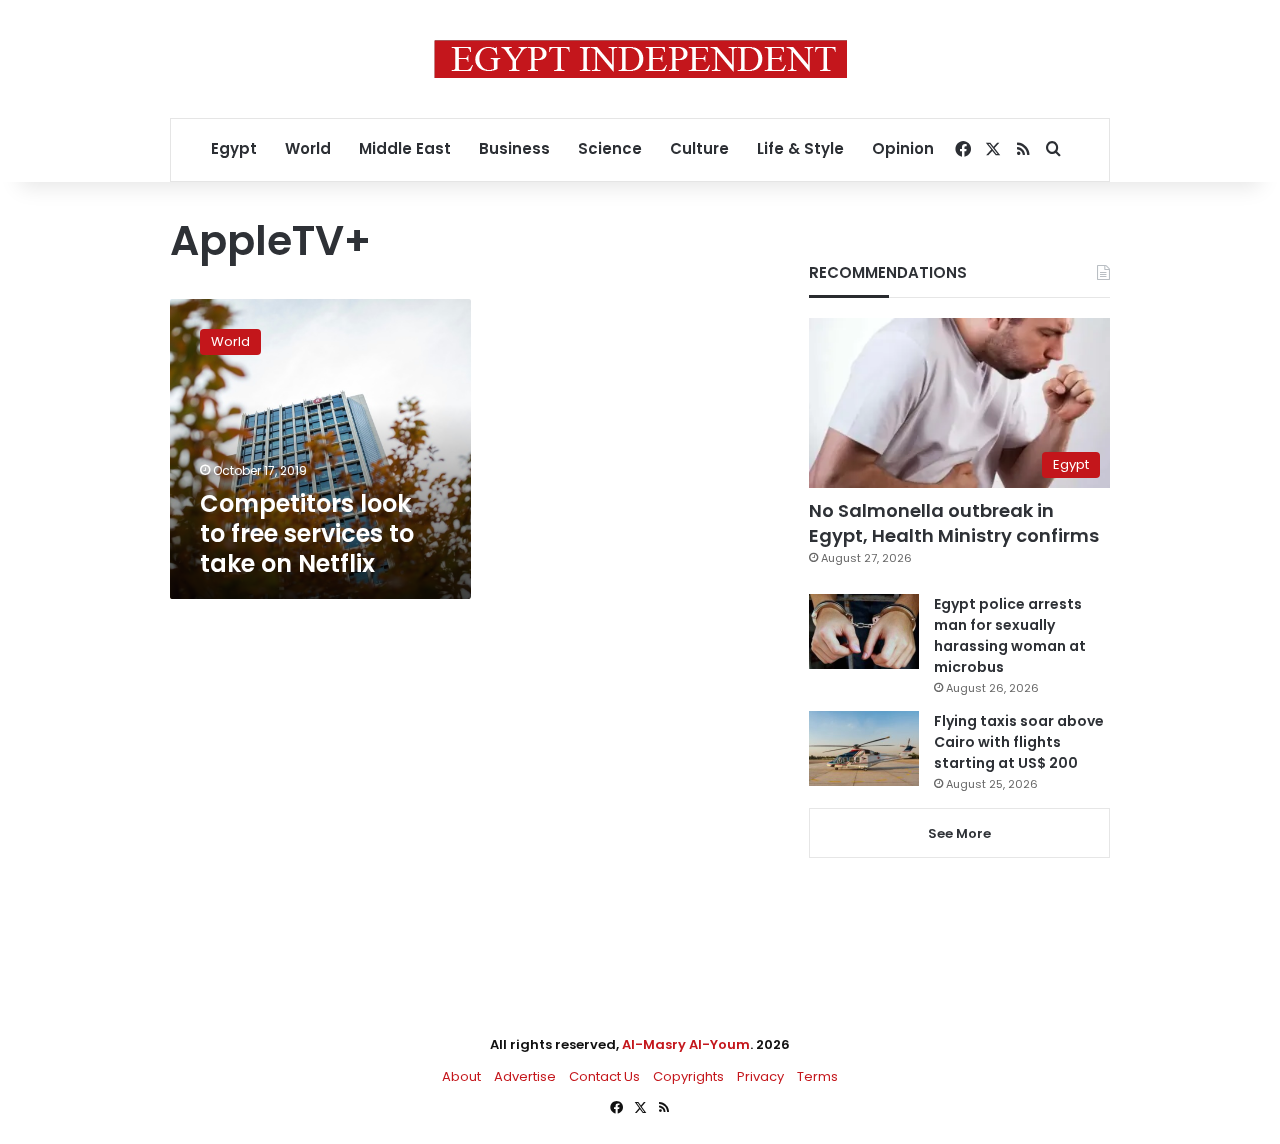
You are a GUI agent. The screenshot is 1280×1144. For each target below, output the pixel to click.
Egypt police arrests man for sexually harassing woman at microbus (1010, 635)
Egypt (234, 148)
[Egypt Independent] (640, 59)
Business (514, 148)
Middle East (405, 148)
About (461, 1076)
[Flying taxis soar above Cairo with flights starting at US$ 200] (864, 748)
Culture (699, 148)
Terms (817, 1076)
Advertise (525, 1076)
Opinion (903, 148)
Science (610, 148)
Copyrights (688, 1076)
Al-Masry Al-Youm (686, 1044)
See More (959, 833)
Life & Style (800, 148)
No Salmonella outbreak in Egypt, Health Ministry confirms (954, 523)
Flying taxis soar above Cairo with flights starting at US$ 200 (1019, 742)
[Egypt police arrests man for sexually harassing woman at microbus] (864, 631)
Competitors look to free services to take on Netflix (307, 533)
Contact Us (604, 1076)
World (308, 148)
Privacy (760, 1076)
